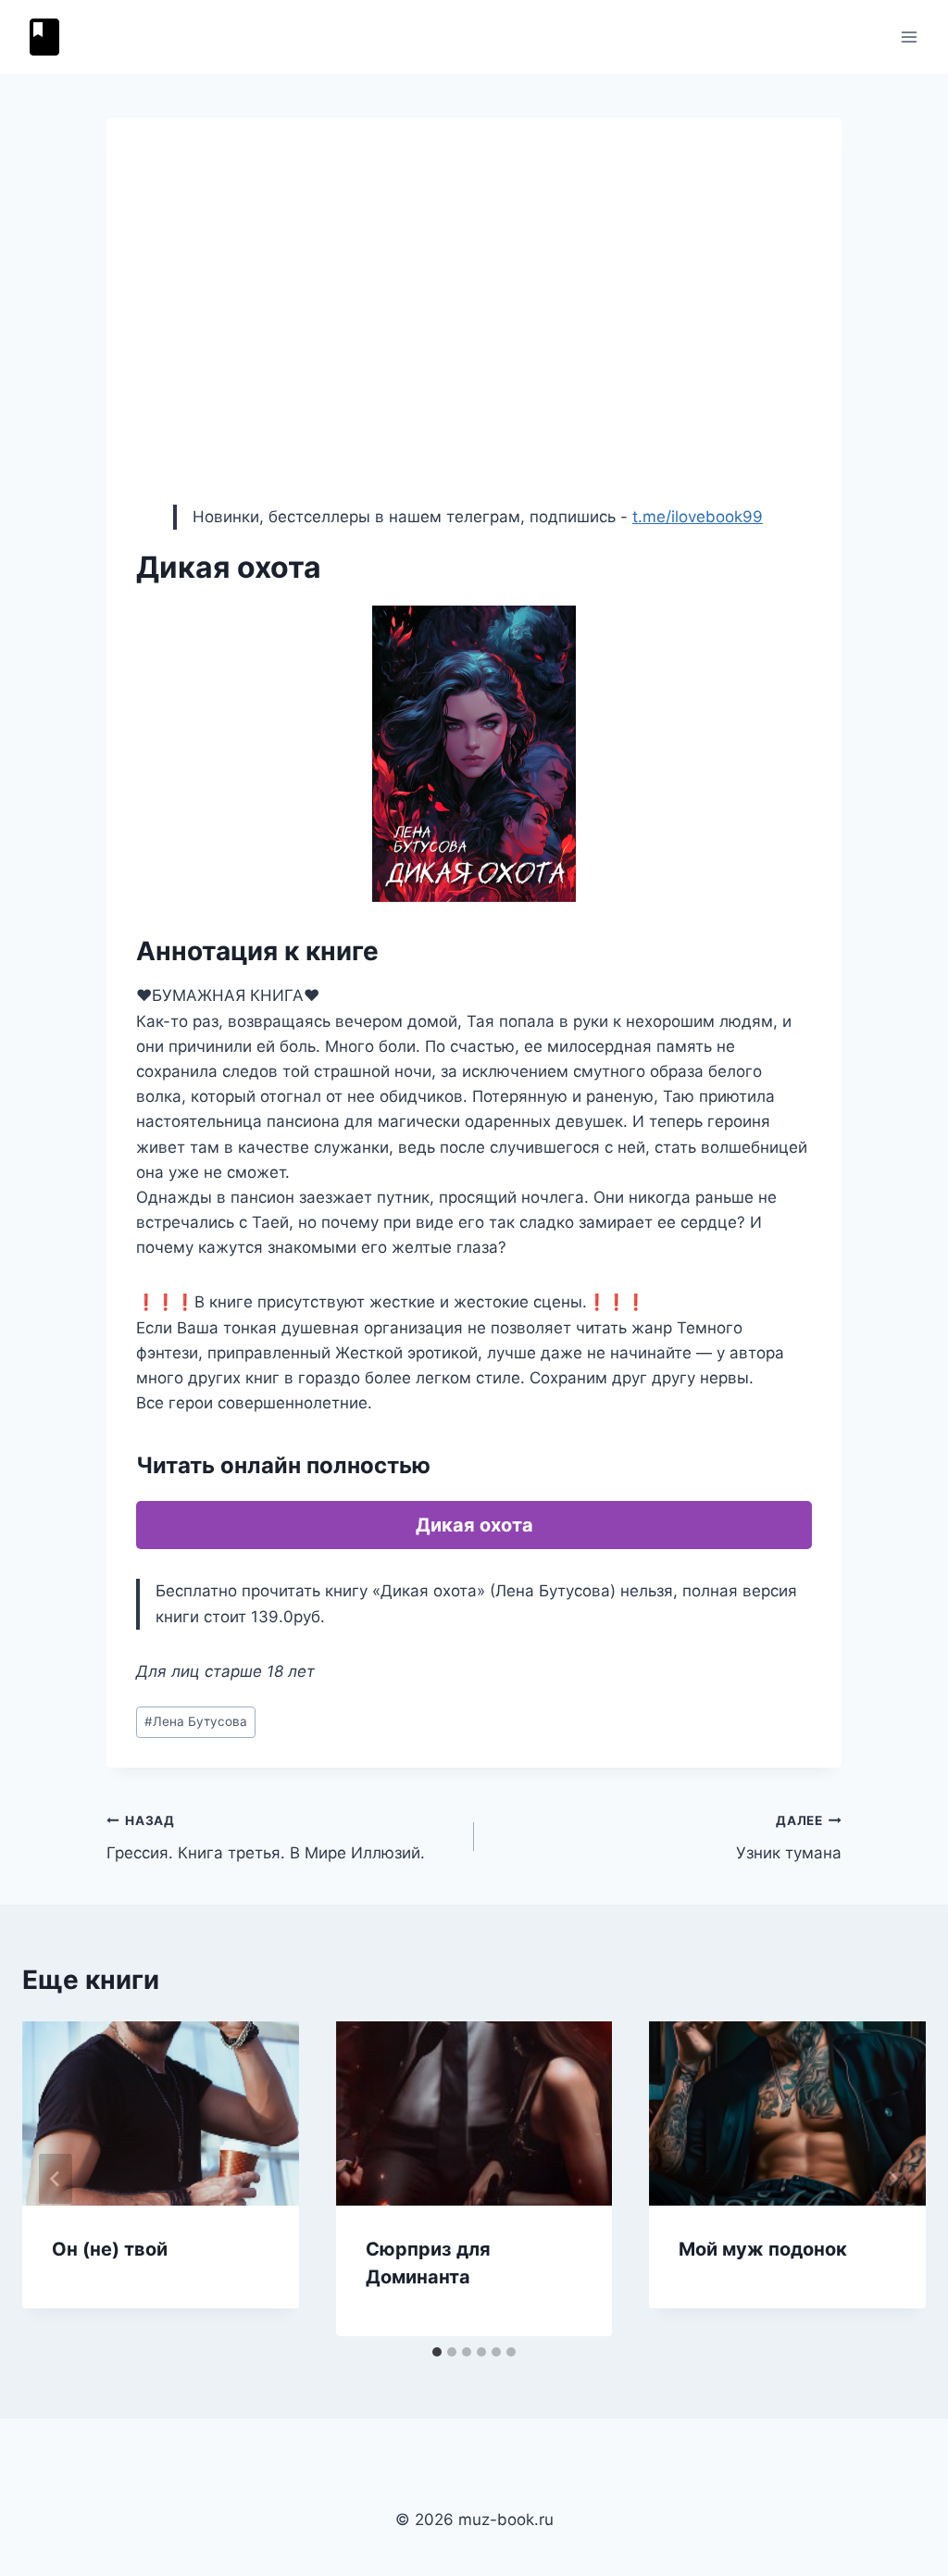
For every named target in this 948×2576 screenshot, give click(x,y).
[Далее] (892, 2179)
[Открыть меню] (909, 37)
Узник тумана (789, 1838)
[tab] (437, 2352)
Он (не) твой (110, 2249)
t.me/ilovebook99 (698, 517)
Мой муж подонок (763, 2249)
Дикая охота (474, 1525)
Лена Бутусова (196, 1721)
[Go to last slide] (56, 2179)
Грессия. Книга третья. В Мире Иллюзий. (266, 1838)
